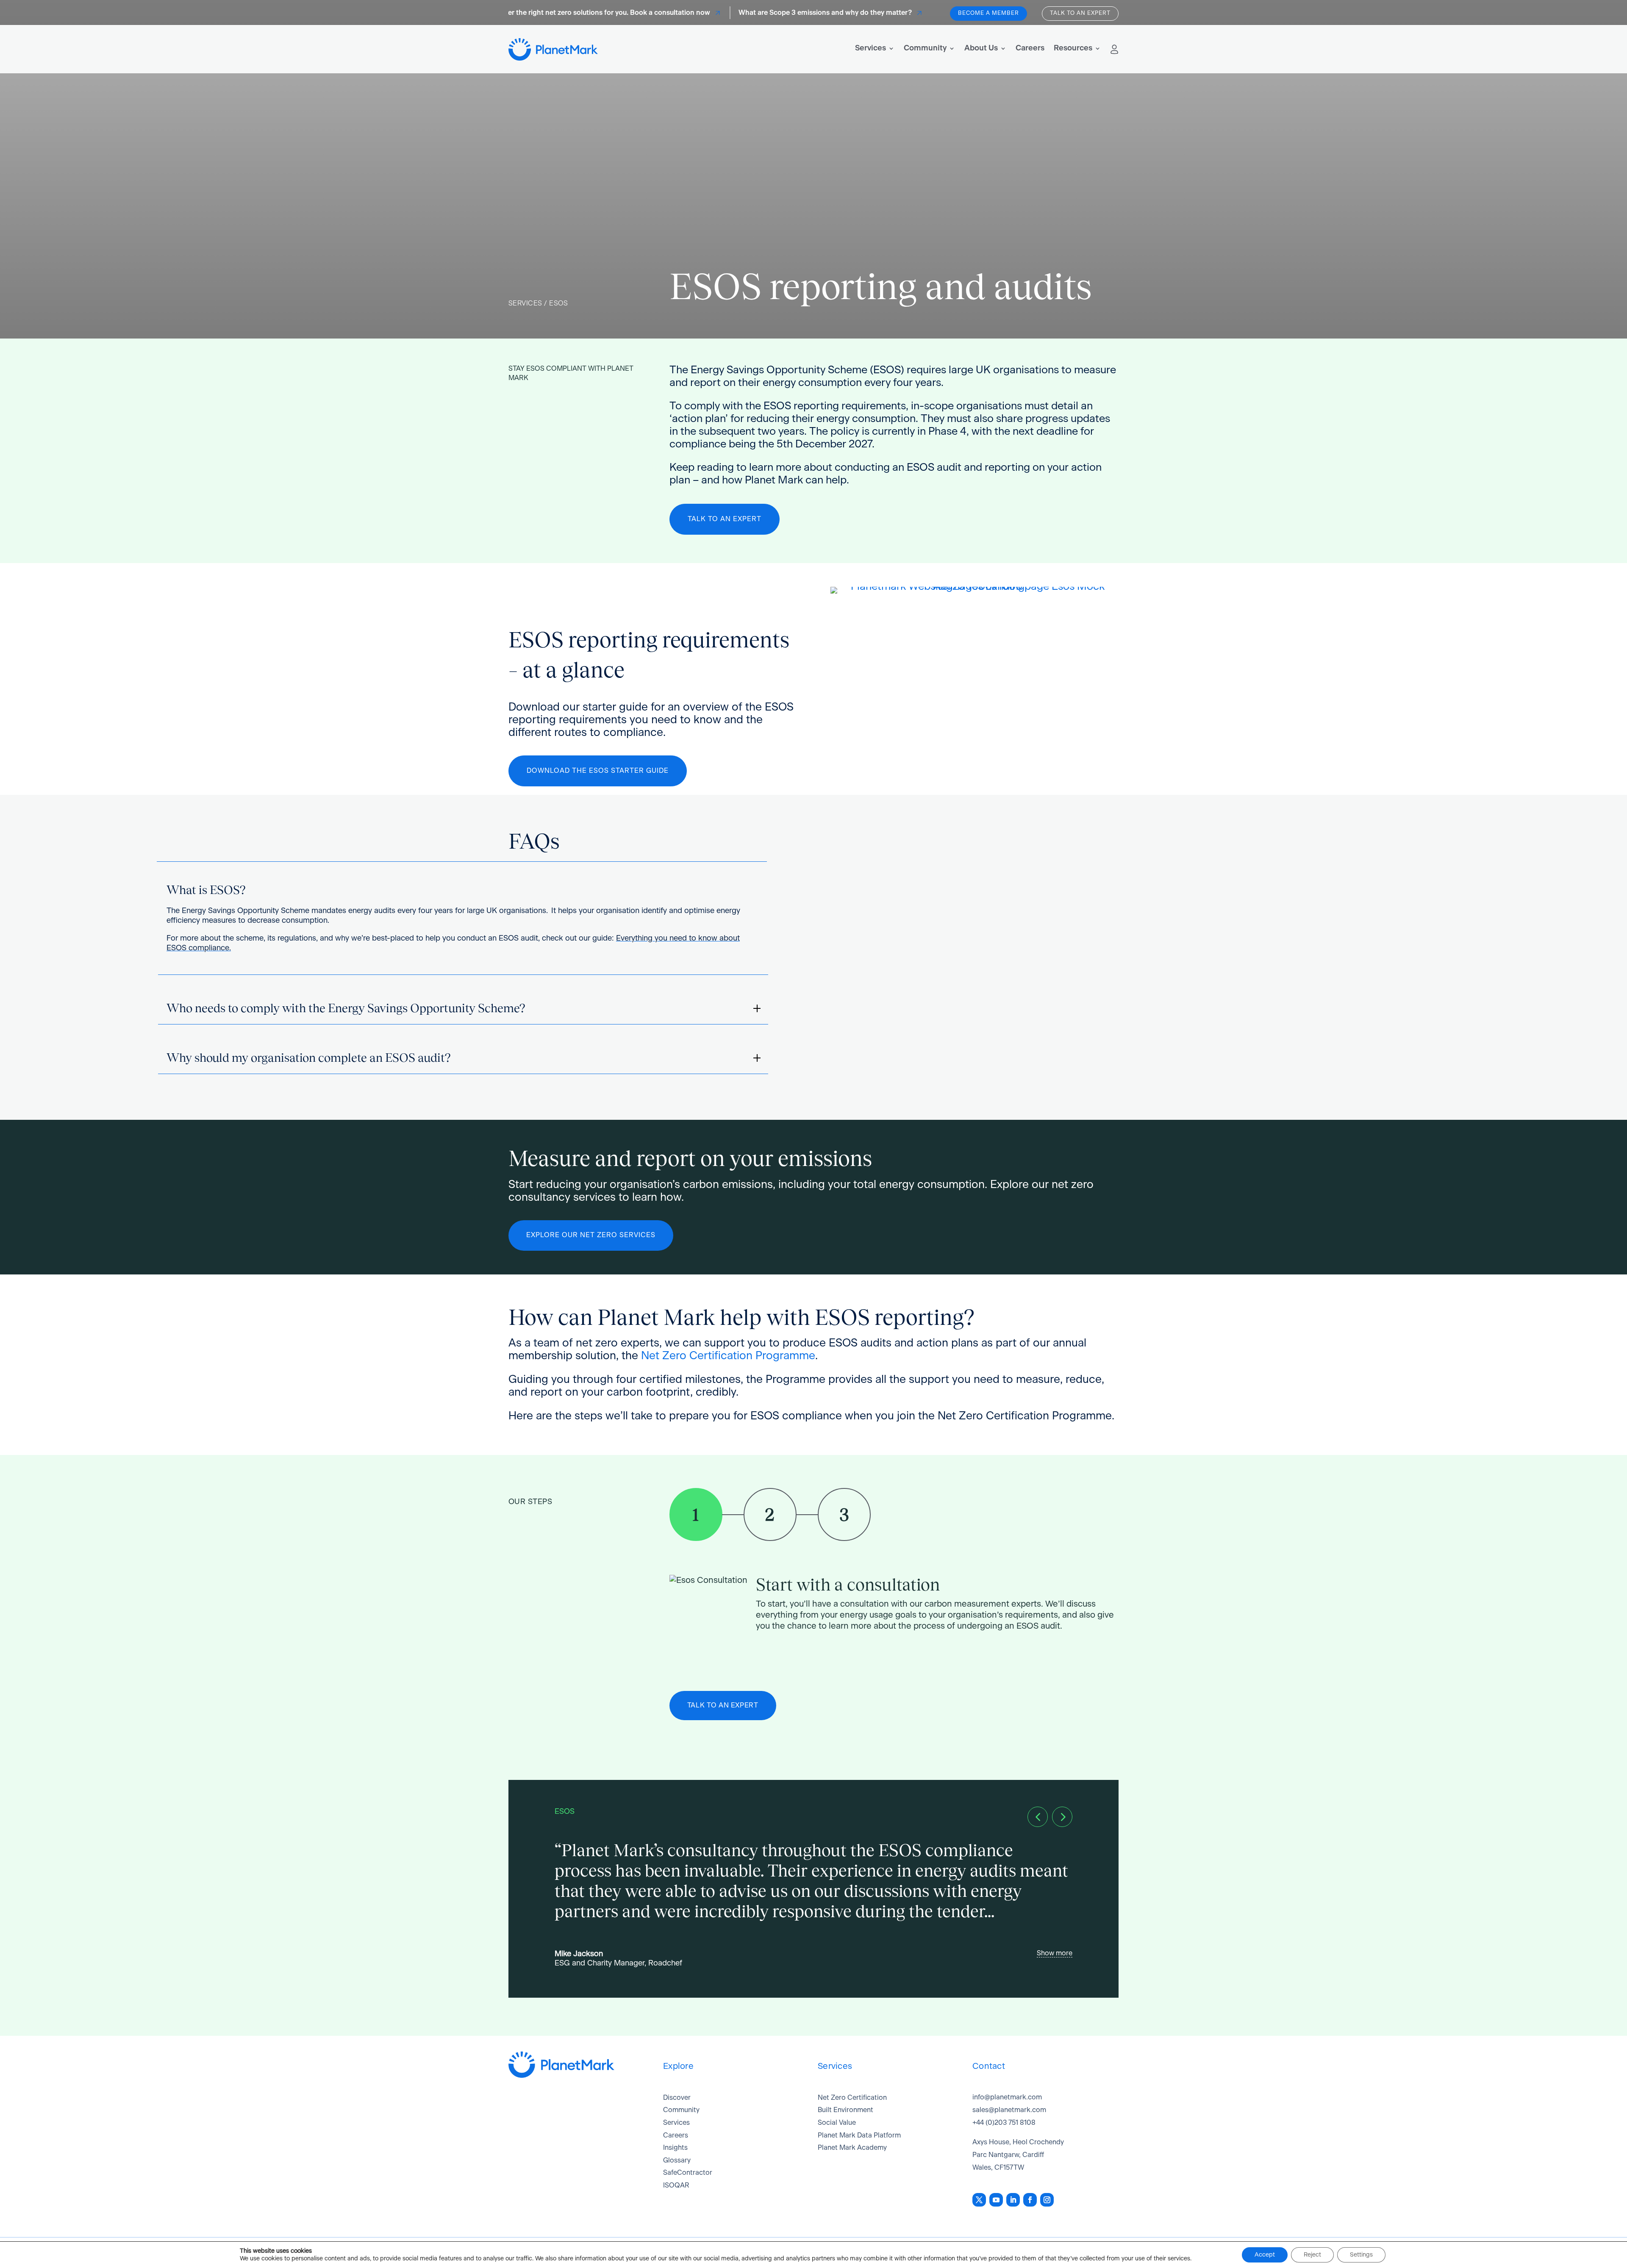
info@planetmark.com (1007, 2097)
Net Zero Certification (852, 2098)
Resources (1073, 48)
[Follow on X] (979, 2200)
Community (925, 48)
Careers (1030, 48)
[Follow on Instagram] (1047, 2200)
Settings (1361, 2255)
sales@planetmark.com (1009, 2110)
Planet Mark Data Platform (859, 2135)
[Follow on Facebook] (1030, 2200)
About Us (981, 48)
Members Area (1114, 49)
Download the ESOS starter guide (598, 771)
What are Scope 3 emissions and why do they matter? (777, 13)
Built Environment (845, 2110)
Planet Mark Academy (852, 2148)
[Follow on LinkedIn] (1013, 2200)
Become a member (988, 13)
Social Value (837, 2123)
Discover (677, 2098)
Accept (1265, 2255)
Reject (1312, 2255)
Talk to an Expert (725, 519)
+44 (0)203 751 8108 (1004, 2123)
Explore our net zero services (591, 1235)
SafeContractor (688, 2173)
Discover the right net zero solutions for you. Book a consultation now (550, 13)
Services (870, 48)
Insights (675, 2148)
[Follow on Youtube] (996, 2200)
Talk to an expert (1080, 13)
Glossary (677, 2160)
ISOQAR (676, 2185)
